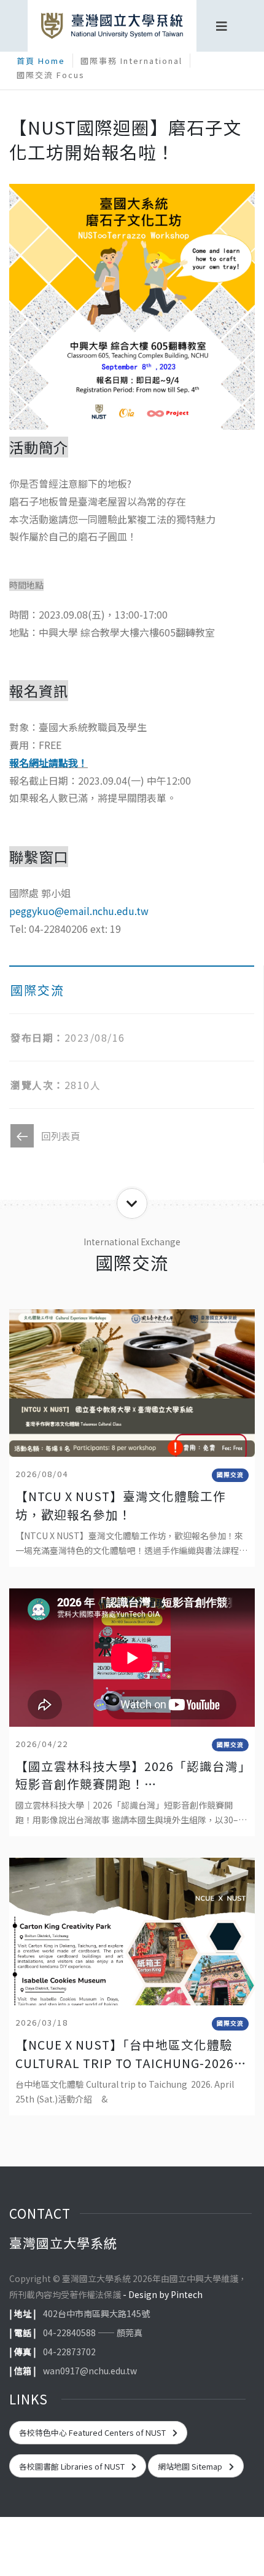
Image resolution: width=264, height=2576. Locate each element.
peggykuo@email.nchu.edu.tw (79, 911)
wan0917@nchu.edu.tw (90, 2371)
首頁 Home (41, 61)
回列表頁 (61, 1136)
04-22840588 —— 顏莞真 (93, 2332)
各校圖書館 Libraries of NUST (73, 2466)
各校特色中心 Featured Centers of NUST (93, 2432)
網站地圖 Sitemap (191, 2466)
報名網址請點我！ (49, 763)
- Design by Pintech (163, 2294)
